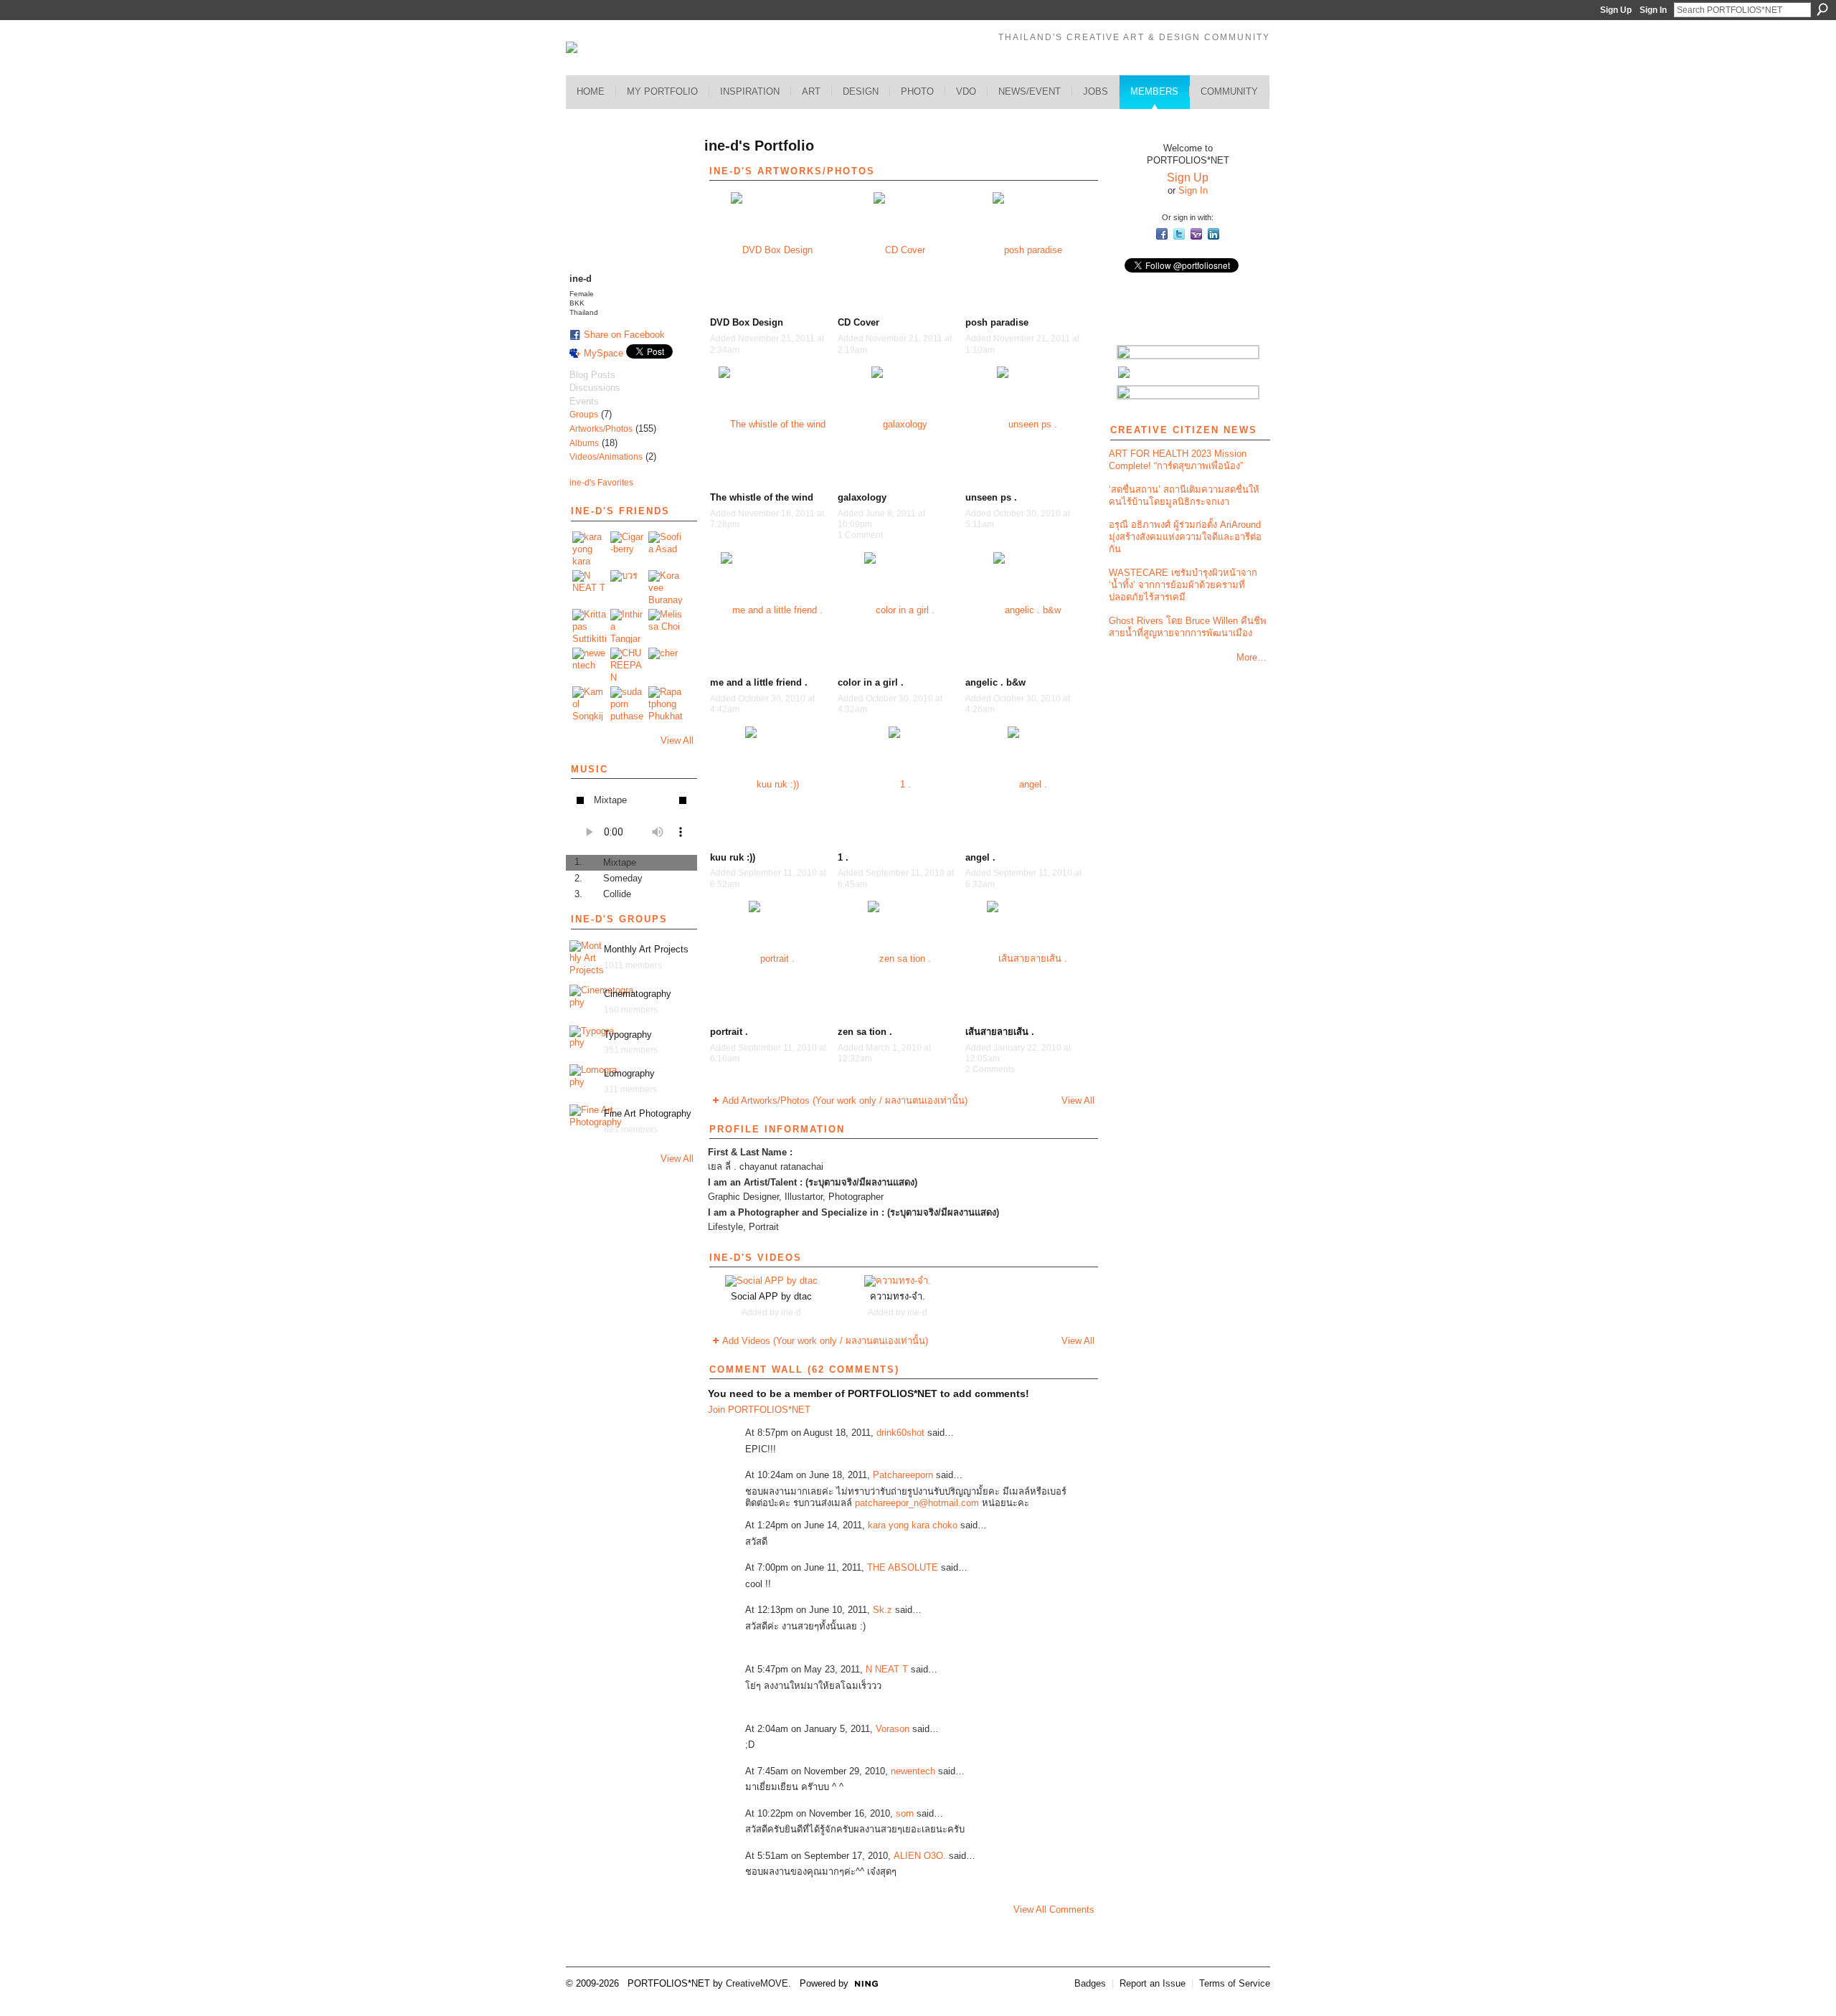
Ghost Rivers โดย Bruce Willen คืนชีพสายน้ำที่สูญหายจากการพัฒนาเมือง (1188, 627)
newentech (913, 1771)
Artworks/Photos (601, 429)
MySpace (604, 353)
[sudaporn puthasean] (628, 704)
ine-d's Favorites (601, 483)
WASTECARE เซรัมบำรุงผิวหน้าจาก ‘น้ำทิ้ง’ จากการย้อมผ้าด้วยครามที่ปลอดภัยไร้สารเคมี (1183, 585)
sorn (905, 1813)
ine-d (791, 1312)
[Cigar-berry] (628, 549)
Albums (584, 443)
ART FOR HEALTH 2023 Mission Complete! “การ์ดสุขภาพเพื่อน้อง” (1178, 460)
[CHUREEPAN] (628, 665)
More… (1251, 657)
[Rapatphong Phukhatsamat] (666, 704)
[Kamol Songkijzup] (590, 704)
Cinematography (638, 994)
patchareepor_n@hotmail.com (917, 1503)
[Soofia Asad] (666, 549)
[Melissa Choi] (666, 626)
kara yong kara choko (913, 1525)
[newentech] (590, 665)
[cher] (666, 665)
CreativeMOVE (757, 1983)
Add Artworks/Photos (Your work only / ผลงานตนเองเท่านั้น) (845, 1101)
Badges (1090, 1983)
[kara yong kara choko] (590, 549)
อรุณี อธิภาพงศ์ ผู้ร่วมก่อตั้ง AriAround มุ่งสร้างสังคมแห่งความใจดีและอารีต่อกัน (1185, 537)
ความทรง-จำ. (898, 1296)
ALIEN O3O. (920, 1856)
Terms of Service (1235, 1983)
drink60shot (900, 1433)
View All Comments (1054, 1909)
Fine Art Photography (648, 1113)
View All (677, 740)
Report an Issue (1153, 1983)
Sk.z (882, 1610)
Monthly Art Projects (646, 949)
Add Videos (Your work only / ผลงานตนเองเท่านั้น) (825, 1341)
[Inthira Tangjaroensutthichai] (628, 626)
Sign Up (1616, 10)
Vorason (893, 1729)
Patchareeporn (903, 1475)
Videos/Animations (606, 457)
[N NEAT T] (590, 587)
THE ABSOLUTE (903, 1567)
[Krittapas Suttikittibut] (590, 626)
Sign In (1653, 10)
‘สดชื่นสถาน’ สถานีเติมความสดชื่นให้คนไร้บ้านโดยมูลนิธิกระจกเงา (1184, 496)
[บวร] (628, 587)
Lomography (629, 1073)
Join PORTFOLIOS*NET (759, 1410)
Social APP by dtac (771, 1296)
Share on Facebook (624, 335)
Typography (628, 1035)
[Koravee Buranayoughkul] (666, 587)
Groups (584, 415)
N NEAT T (887, 1669)
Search (1822, 9)
